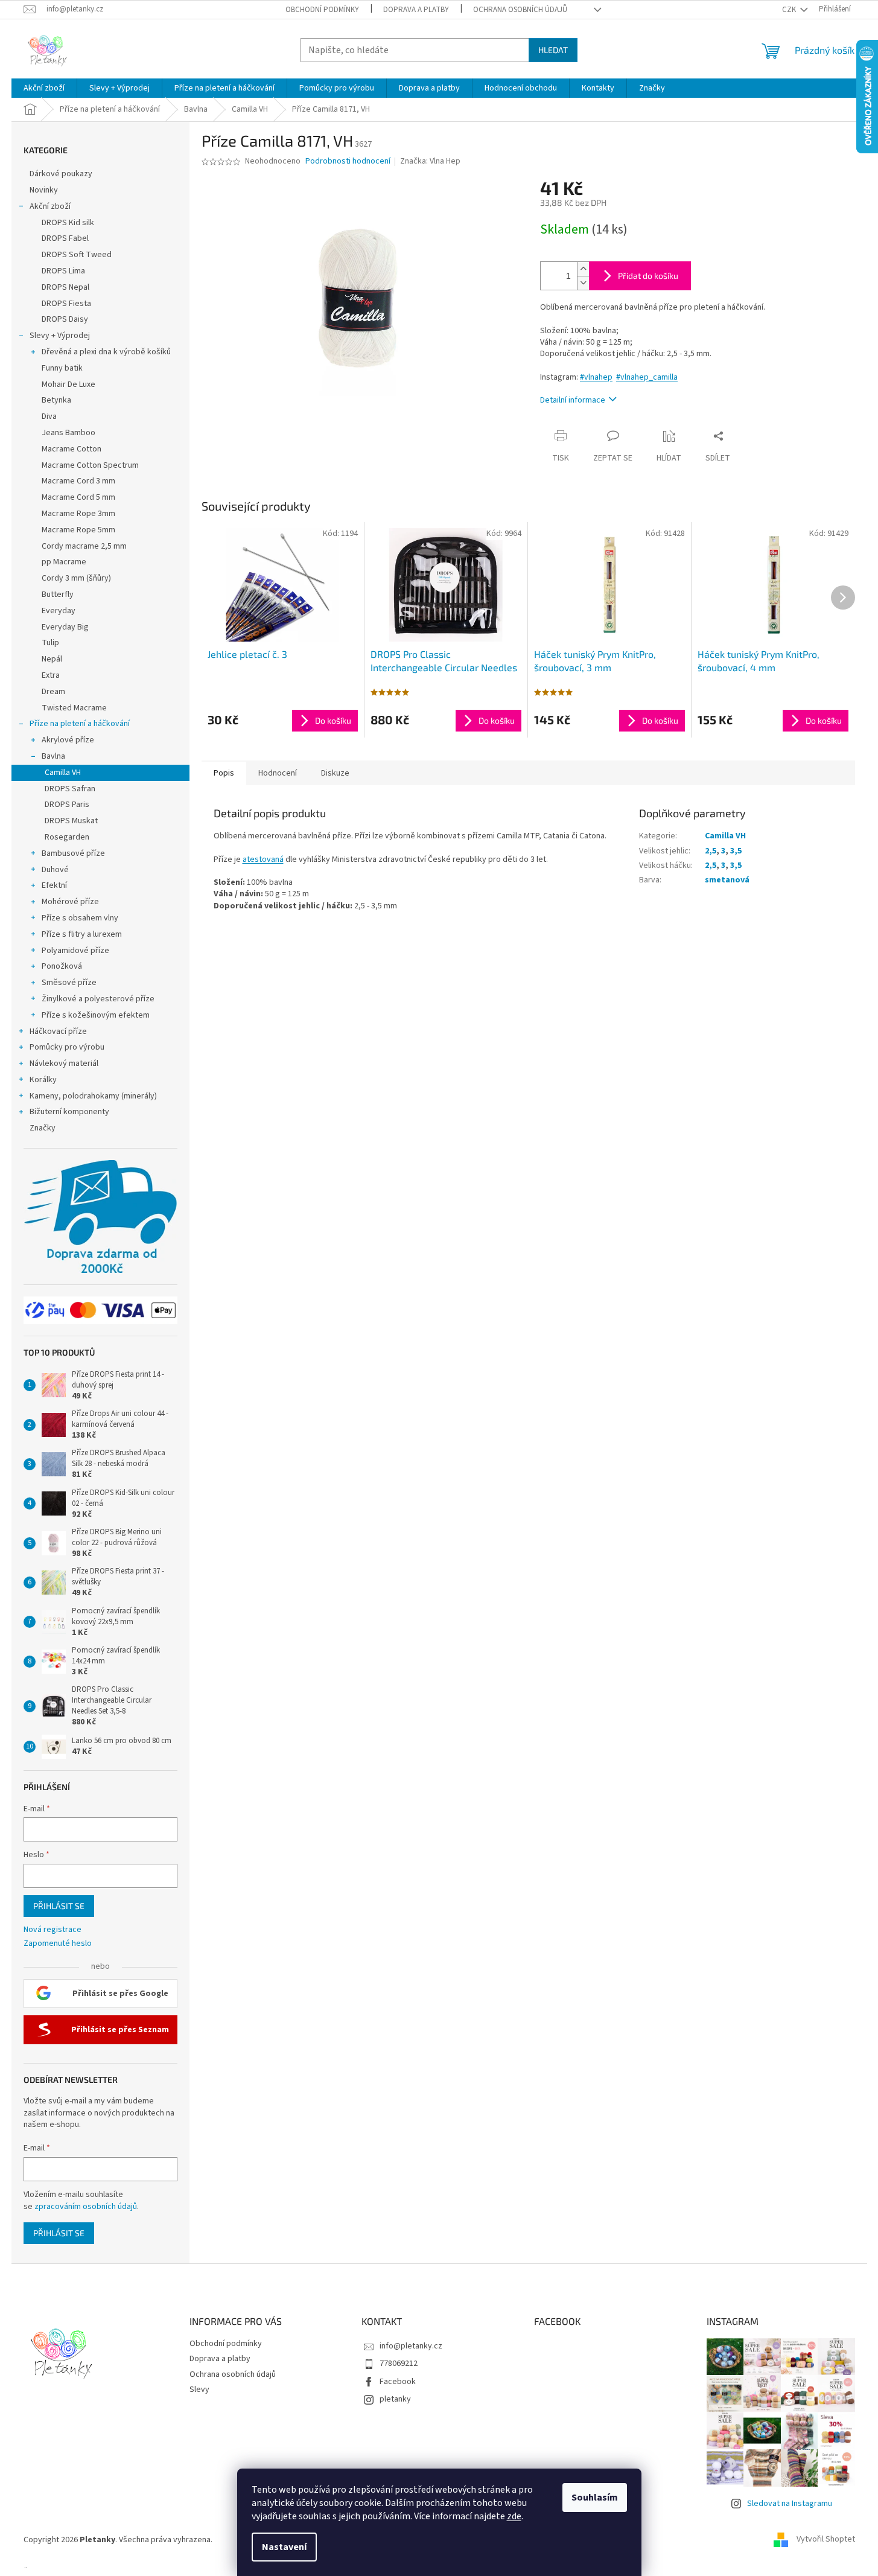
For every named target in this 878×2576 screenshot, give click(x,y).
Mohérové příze (70, 902)
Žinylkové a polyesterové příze (98, 999)
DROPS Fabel (65, 238)
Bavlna (53, 756)
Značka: (430, 161)
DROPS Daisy (65, 319)
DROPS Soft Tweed (77, 255)
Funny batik (62, 368)
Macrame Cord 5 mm (78, 497)
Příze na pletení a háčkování (80, 724)
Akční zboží (50, 206)
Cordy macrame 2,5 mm (84, 546)
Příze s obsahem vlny (80, 918)
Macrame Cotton (72, 449)
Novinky (44, 190)
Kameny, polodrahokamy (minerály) (93, 1096)
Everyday (59, 611)
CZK (790, 10)
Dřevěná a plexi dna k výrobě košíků (106, 352)
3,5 (736, 851)
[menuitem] (44, 88)
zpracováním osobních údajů (86, 2207)
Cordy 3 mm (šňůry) (76, 578)
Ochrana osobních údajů (520, 10)
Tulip (50, 643)
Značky (43, 1128)
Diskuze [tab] (335, 773)
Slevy (199, 2389)
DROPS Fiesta (66, 304)
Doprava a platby (416, 10)
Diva (49, 416)
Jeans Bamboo (68, 433)
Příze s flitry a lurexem (82, 934)
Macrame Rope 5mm (78, 530)
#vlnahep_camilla (647, 377)
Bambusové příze (73, 853)
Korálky (43, 1080)
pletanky (395, 2399)
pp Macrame (64, 562)
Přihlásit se (59, 1906)
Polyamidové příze (75, 951)
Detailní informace (573, 400)
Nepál (52, 659)
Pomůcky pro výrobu (67, 1047)
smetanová (727, 880)
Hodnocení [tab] (278, 773)
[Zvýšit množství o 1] (583, 269)
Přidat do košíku (648, 276)
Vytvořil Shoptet (826, 2540)
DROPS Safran (70, 789)
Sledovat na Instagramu (790, 2504)
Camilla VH (63, 773)
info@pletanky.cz (411, 2346)
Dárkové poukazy (61, 174)
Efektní (54, 885)
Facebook (398, 2382)
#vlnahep (596, 377)
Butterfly (58, 595)
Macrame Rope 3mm (78, 514)
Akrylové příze (68, 740)
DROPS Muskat (71, 821)
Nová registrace (52, 1930)
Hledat (553, 50)
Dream (53, 692)
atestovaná (263, 859)
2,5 (711, 851)
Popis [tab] (224, 773)
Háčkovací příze (58, 1031)
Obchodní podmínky (322, 10)
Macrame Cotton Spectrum (90, 465)
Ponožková (62, 966)
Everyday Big (65, 627)
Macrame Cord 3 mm (78, 481)
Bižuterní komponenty (69, 1112)
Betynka (56, 400)
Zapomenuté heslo (58, 1944)
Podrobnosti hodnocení (348, 161)
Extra (51, 675)
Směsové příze (69, 983)
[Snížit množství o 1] (583, 283)
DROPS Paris (67, 805)
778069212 (399, 2364)
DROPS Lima (63, 271)
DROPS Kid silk (68, 223)
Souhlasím (595, 2498)
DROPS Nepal (65, 287)
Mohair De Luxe (68, 384)
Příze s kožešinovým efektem (96, 1015)
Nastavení (284, 2547)
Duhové (55, 870)
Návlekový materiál (64, 1063)
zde (514, 2516)
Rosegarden (67, 837)
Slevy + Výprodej (60, 336)
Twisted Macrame (74, 708)
